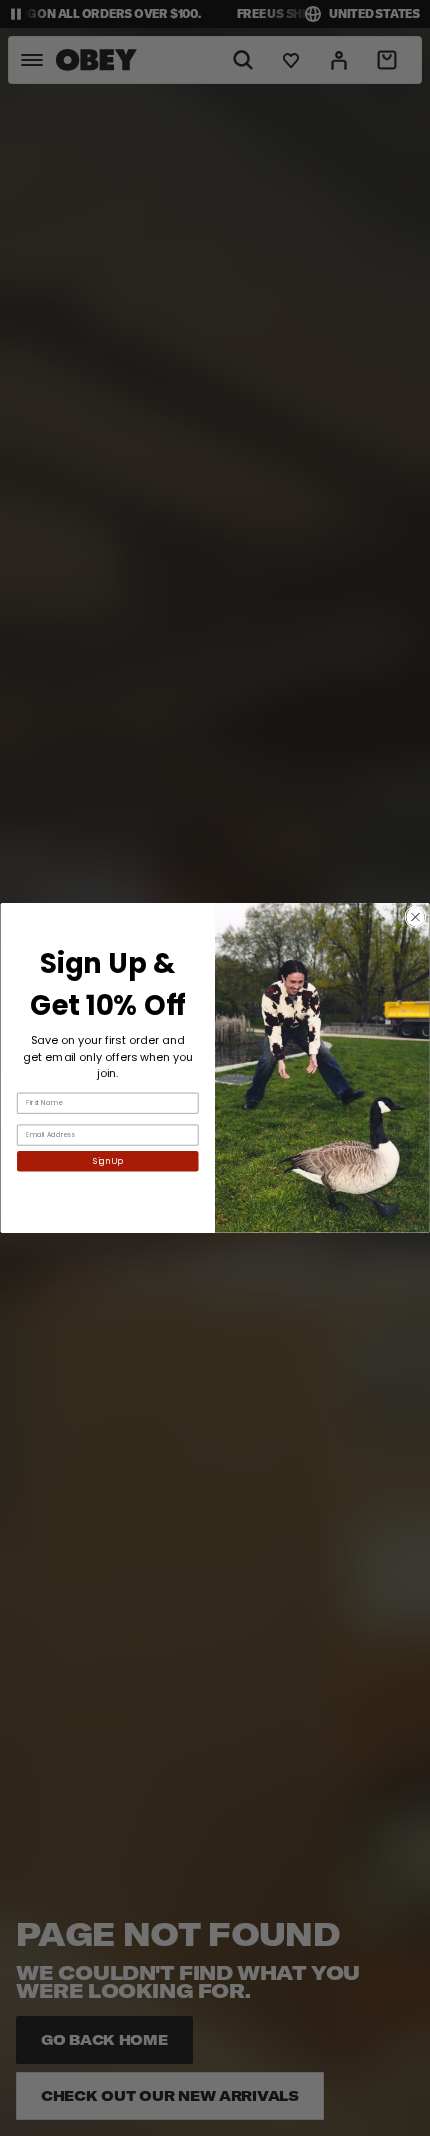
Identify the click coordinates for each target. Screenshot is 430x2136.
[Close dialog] (415, 916)
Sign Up (108, 1161)
